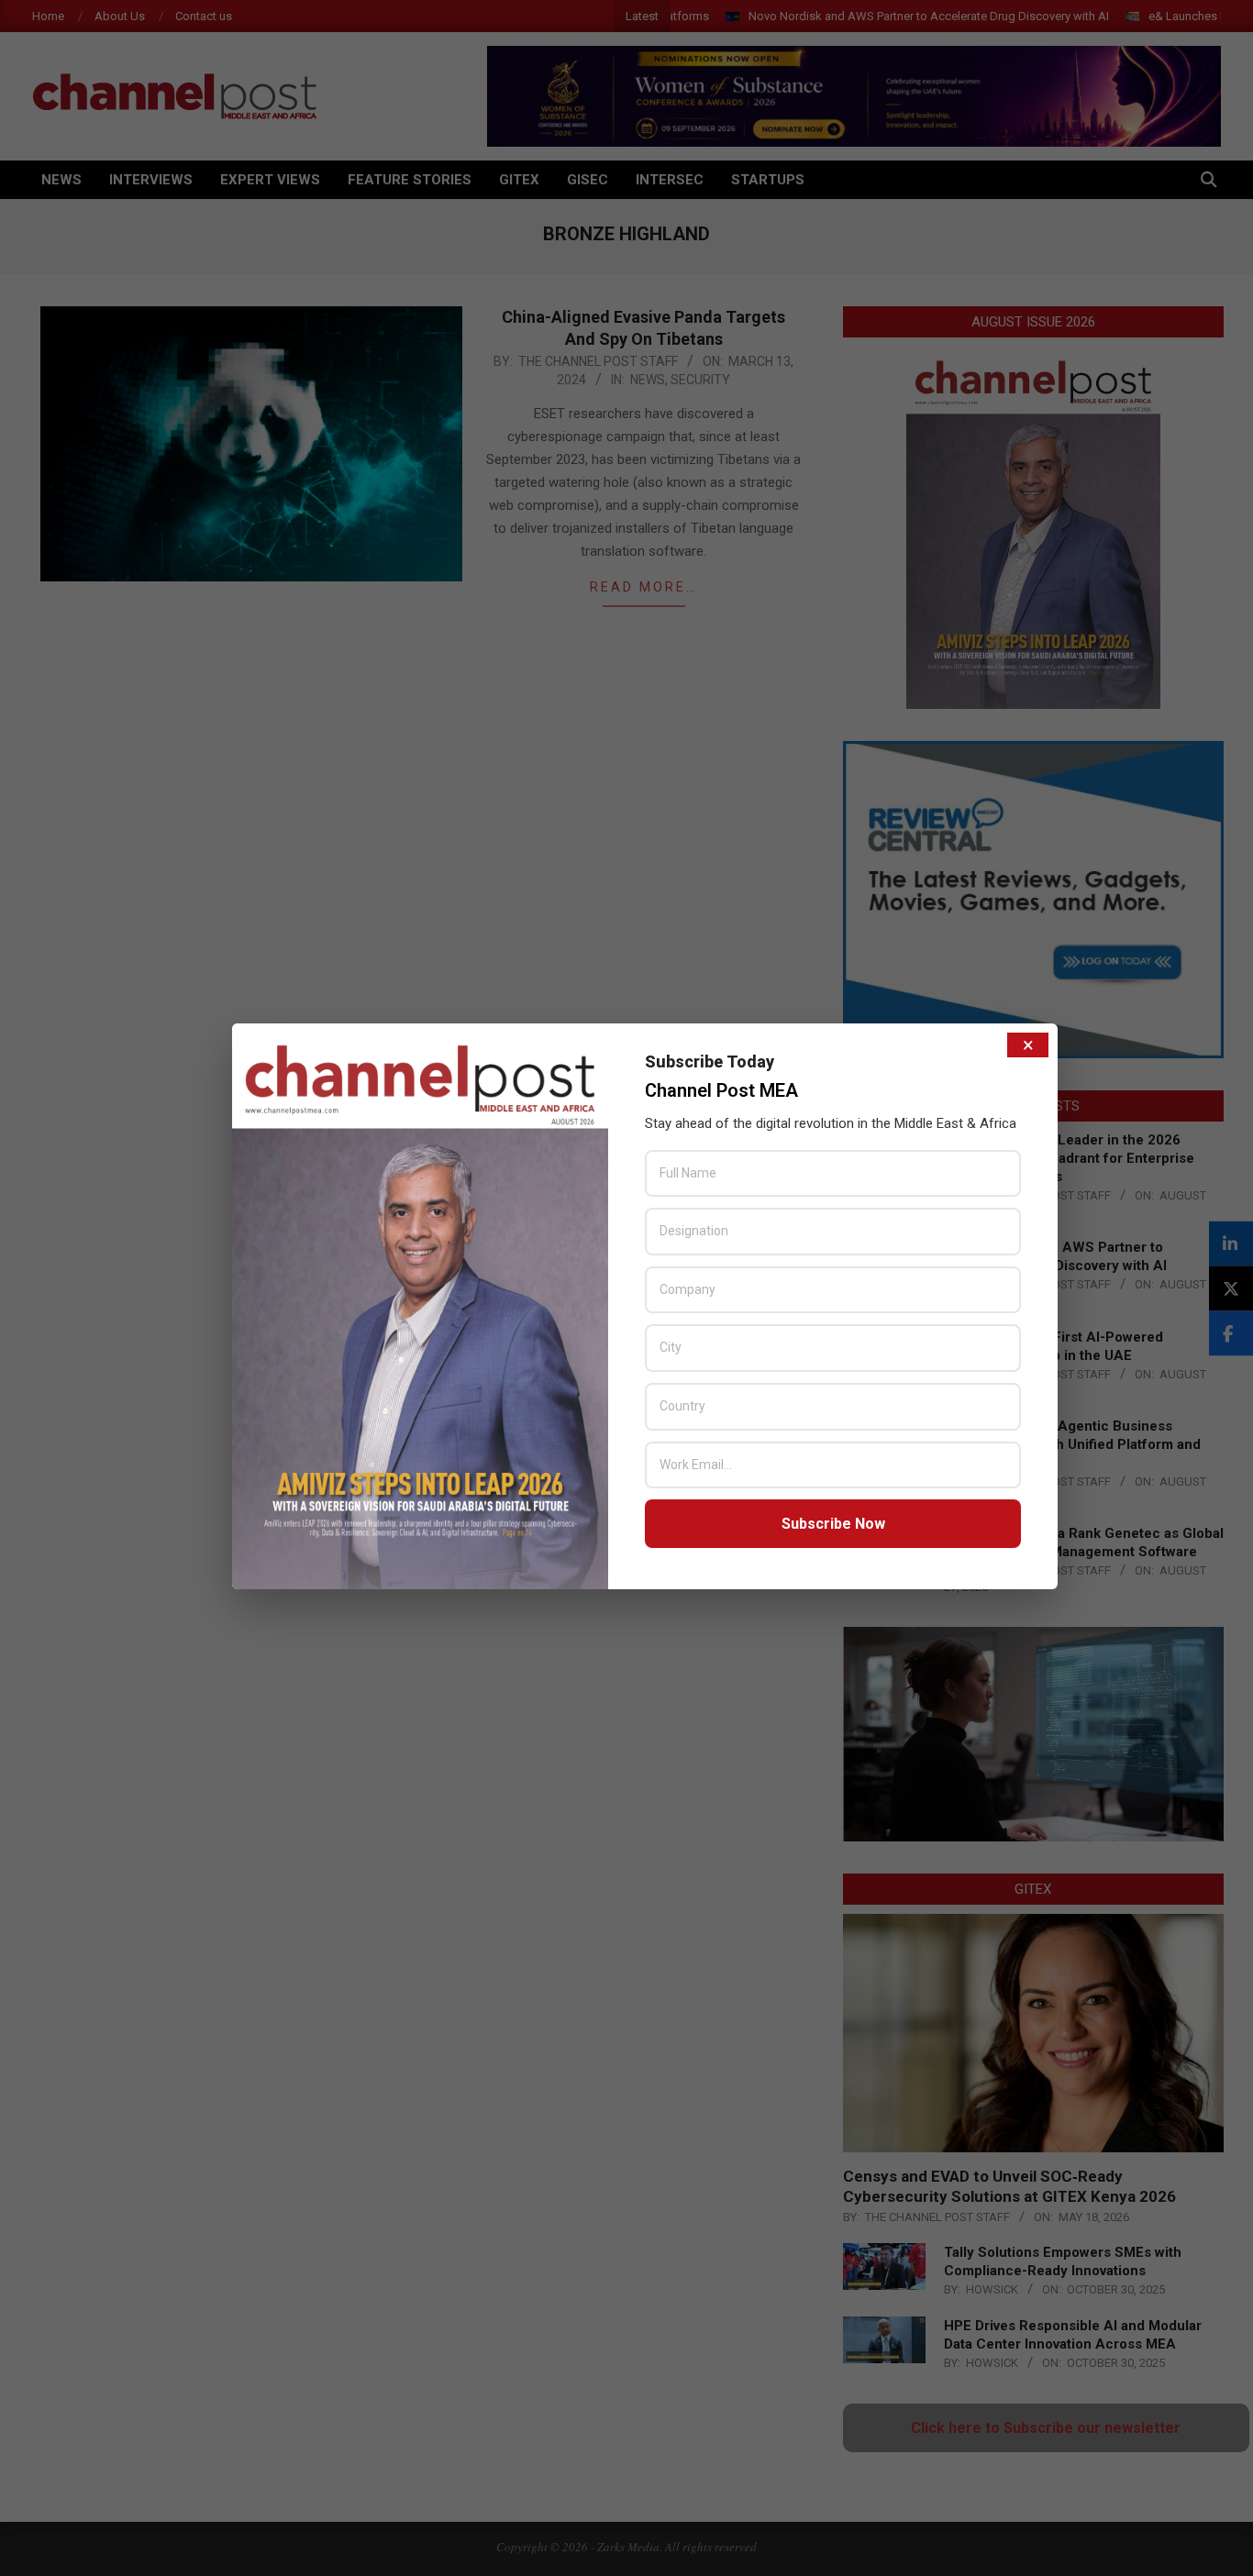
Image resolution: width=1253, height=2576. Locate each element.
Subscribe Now (833, 1524)
